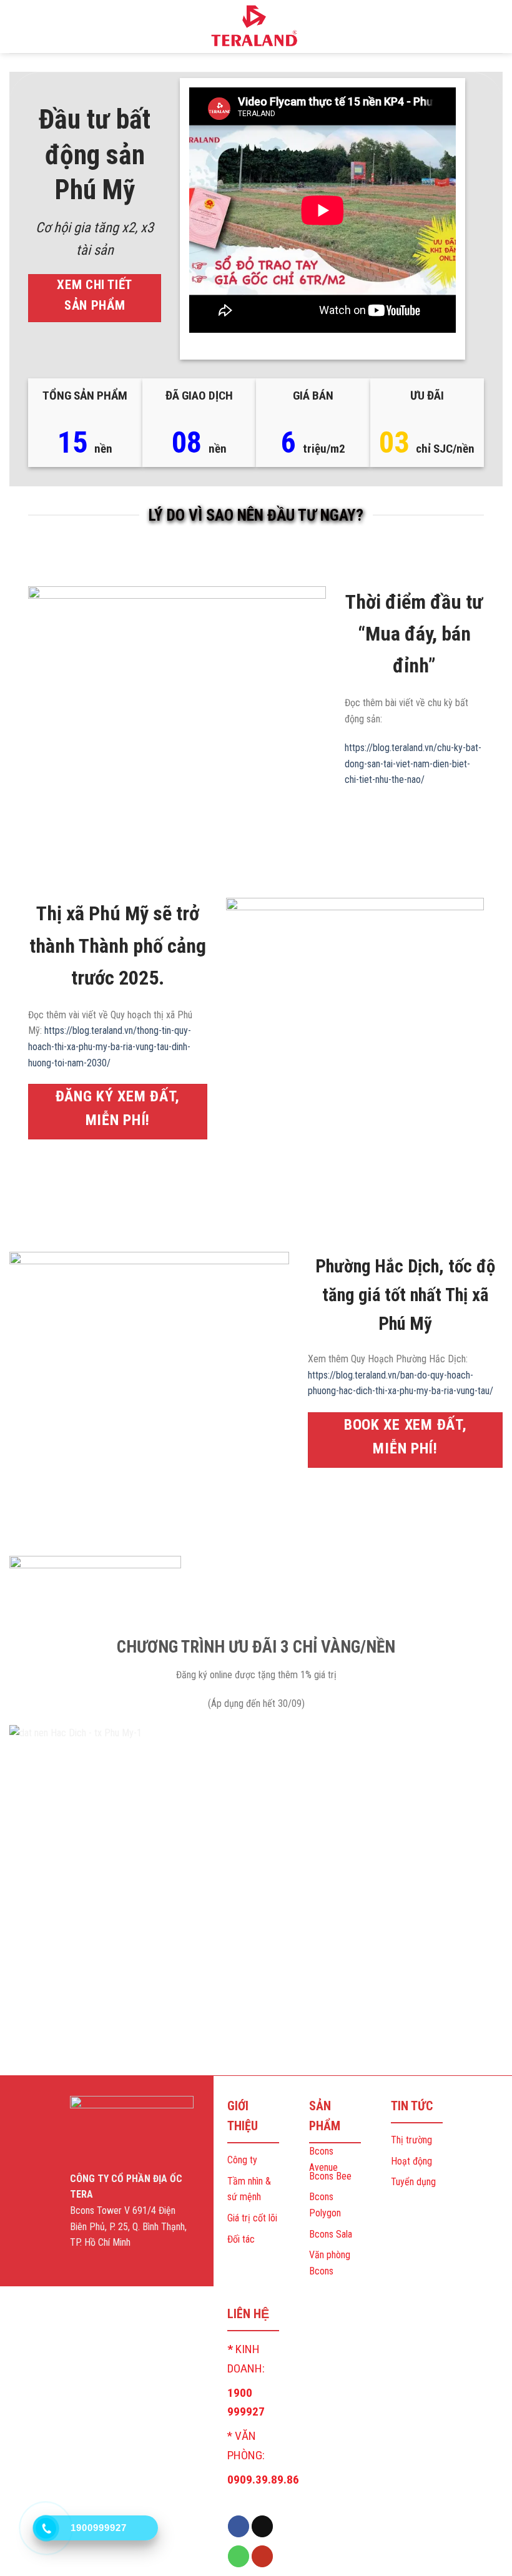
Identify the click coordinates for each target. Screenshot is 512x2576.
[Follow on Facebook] (239, 2526)
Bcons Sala (331, 2234)
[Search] (498, 27)
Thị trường (411, 2140)
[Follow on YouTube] (262, 2556)
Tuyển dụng (413, 2182)
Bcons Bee (330, 2176)
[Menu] (17, 27)
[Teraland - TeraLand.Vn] (256, 26)
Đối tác (241, 2239)
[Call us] (239, 2556)
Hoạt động (411, 2161)
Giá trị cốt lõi (252, 2218)
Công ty (242, 2160)
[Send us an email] (262, 2526)
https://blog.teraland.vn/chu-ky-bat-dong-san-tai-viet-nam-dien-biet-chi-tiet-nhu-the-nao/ (413, 764)
